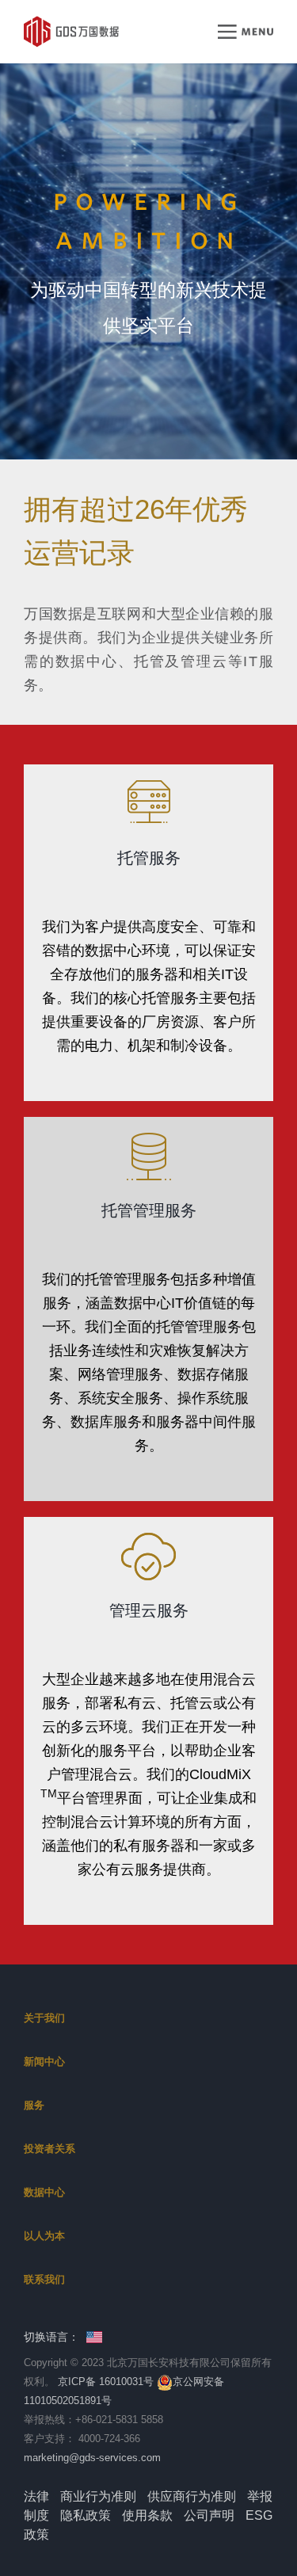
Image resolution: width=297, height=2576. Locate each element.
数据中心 (44, 2192)
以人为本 (44, 2236)
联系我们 (44, 2279)
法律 (36, 2496)
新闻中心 (44, 2062)
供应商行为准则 (192, 2496)
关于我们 (44, 2018)
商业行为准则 (98, 2496)
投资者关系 (49, 2149)
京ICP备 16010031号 (106, 2382)
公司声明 (209, 2515)
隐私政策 (86, 2515)
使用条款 (147, 2515)
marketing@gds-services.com (92, 2458)
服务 (34, 2105)
